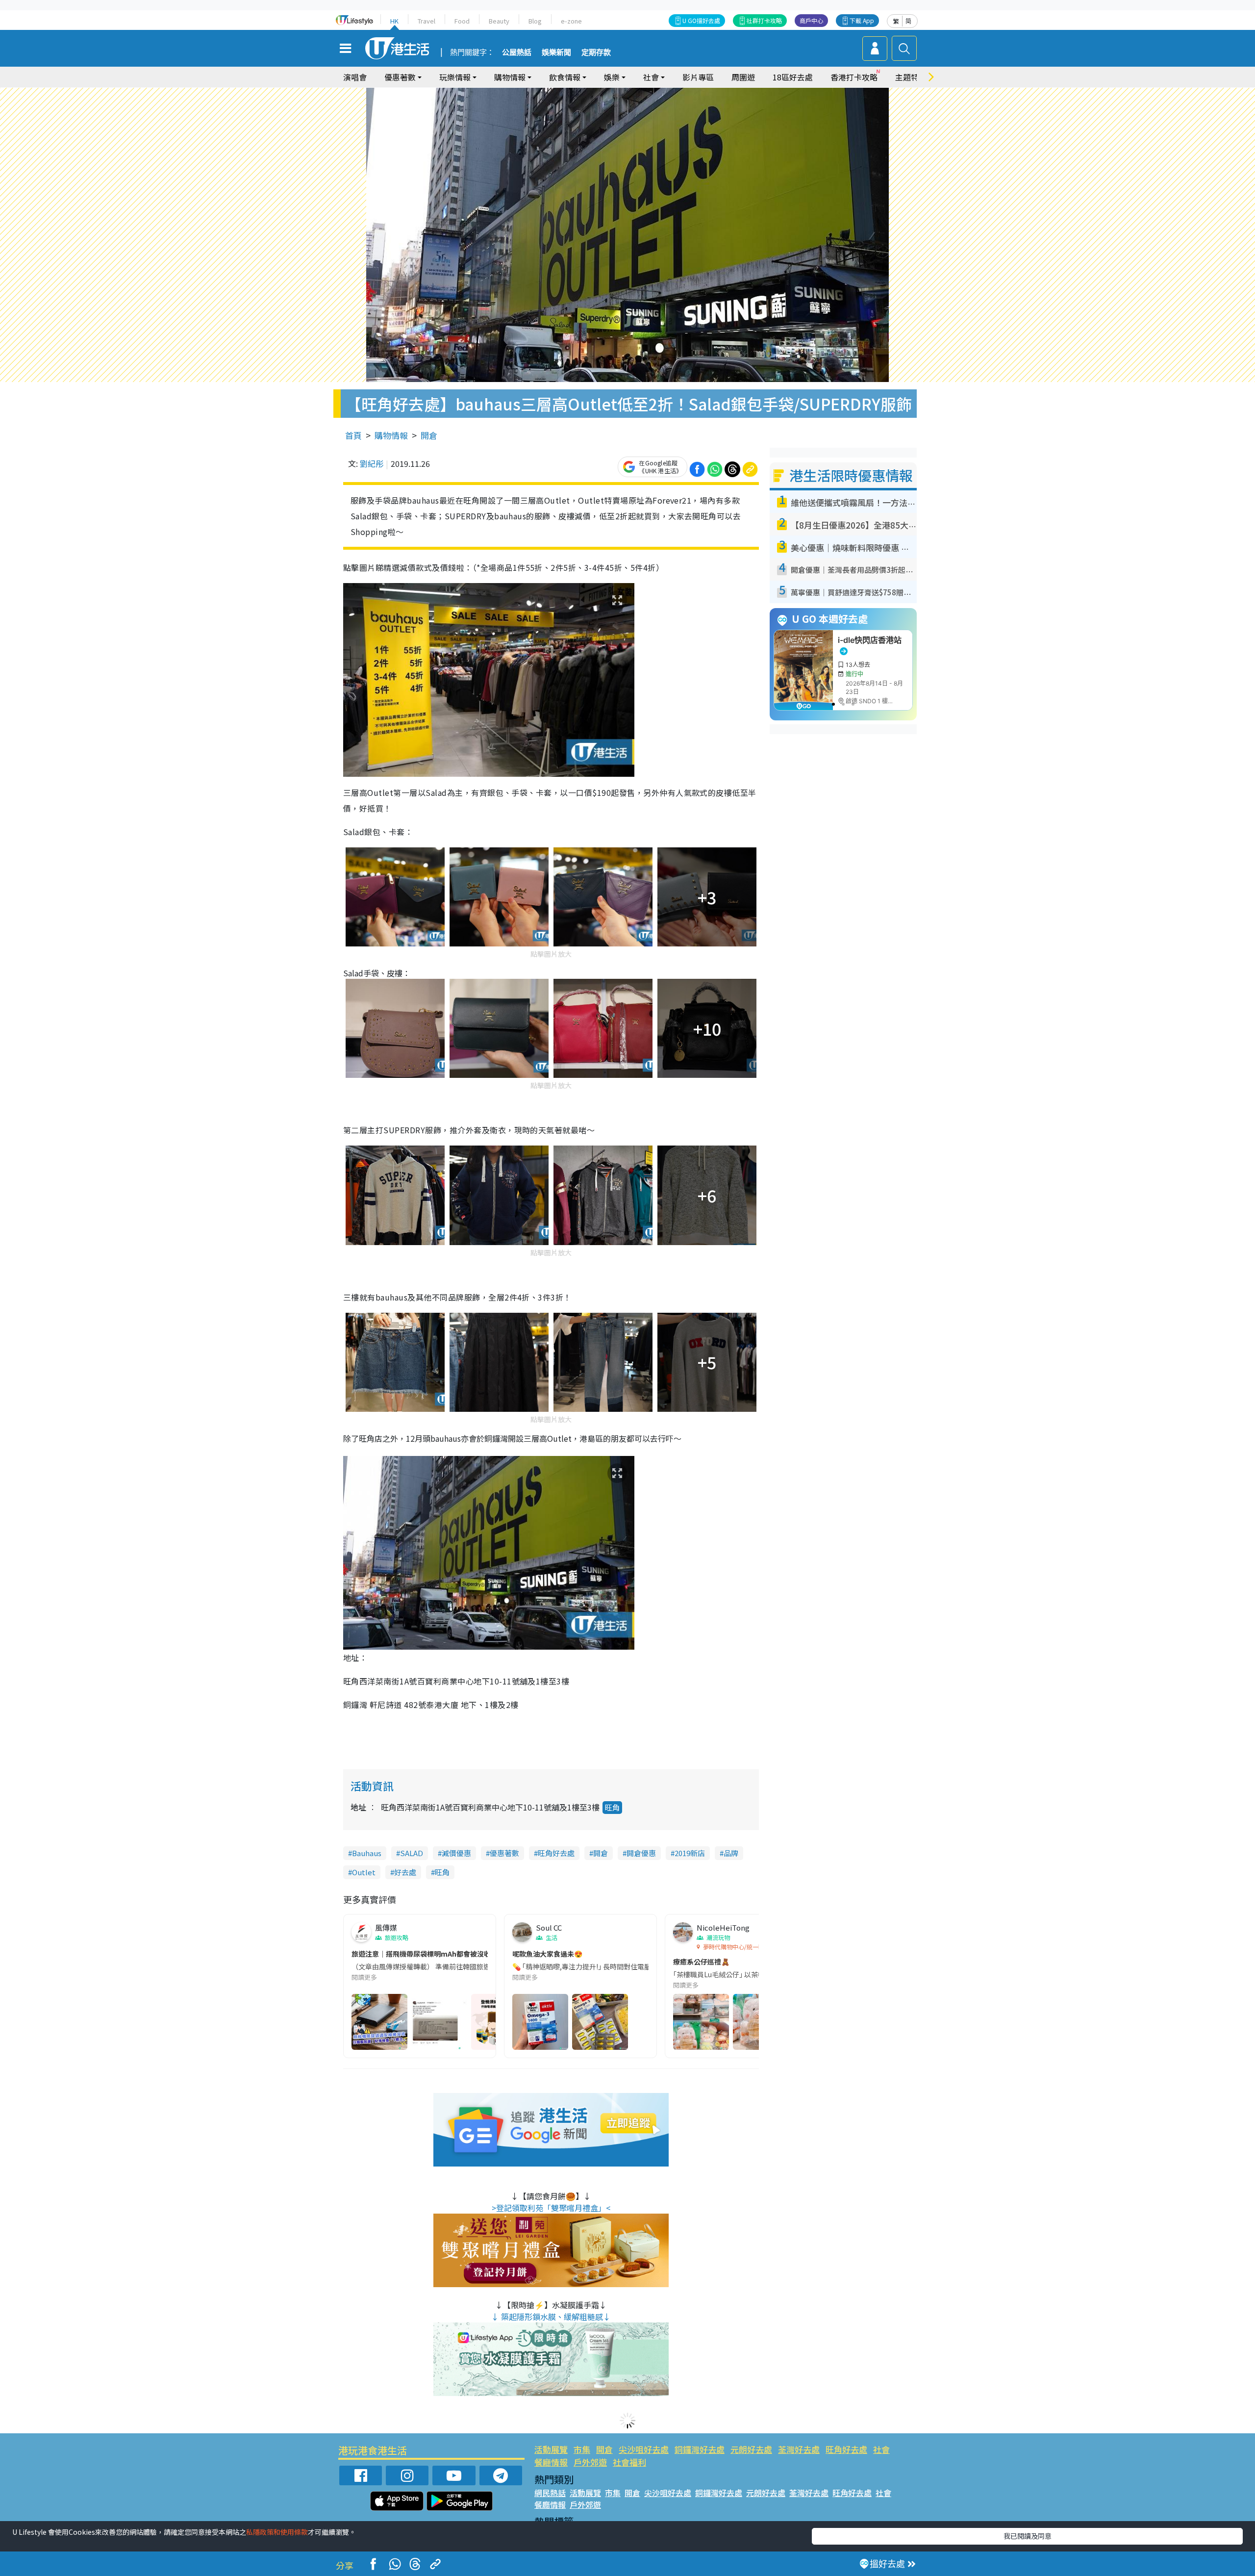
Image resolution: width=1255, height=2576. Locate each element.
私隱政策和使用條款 (277, 2532)
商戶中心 (811, 20)
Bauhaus (367, 1853)
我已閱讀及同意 (1028, 2536)
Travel (427, 21)
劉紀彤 (372, 463)
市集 (582, 2449)
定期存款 (596, 52)
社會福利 (629, 2462)
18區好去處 (793, 77)
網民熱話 (550, 2493)
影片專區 (698, 77)
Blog (535, 21)
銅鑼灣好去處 (700, 2449)
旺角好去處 (556, 1853)
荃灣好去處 (799, 2449)
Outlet (364, 1872)
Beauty (499, 21)
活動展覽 (551, 2449)
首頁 (353, 435)
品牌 (731, 1853)
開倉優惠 (641, 1853)
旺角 (612, 1807)
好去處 (405, 1872)
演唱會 (355, 77)
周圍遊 (743, 77)
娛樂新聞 (556, 52)
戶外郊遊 (590, 2462)
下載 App (862, 20)
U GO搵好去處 (701, 20)
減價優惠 (456, 1853)
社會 (881, 2449)
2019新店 (690, 1853)
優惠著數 (504, 1853)
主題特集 (911, 77)
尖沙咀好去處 (644, 2449)
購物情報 (391, 435)
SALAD (412, 1853)
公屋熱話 (517, 52)
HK (394, 21)
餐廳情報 (551, 2462)
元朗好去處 (751, 2449)
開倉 (429, 435)
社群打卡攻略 (764, 20)
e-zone (571, 21)
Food (462, 21)
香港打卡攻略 (854, 77)
